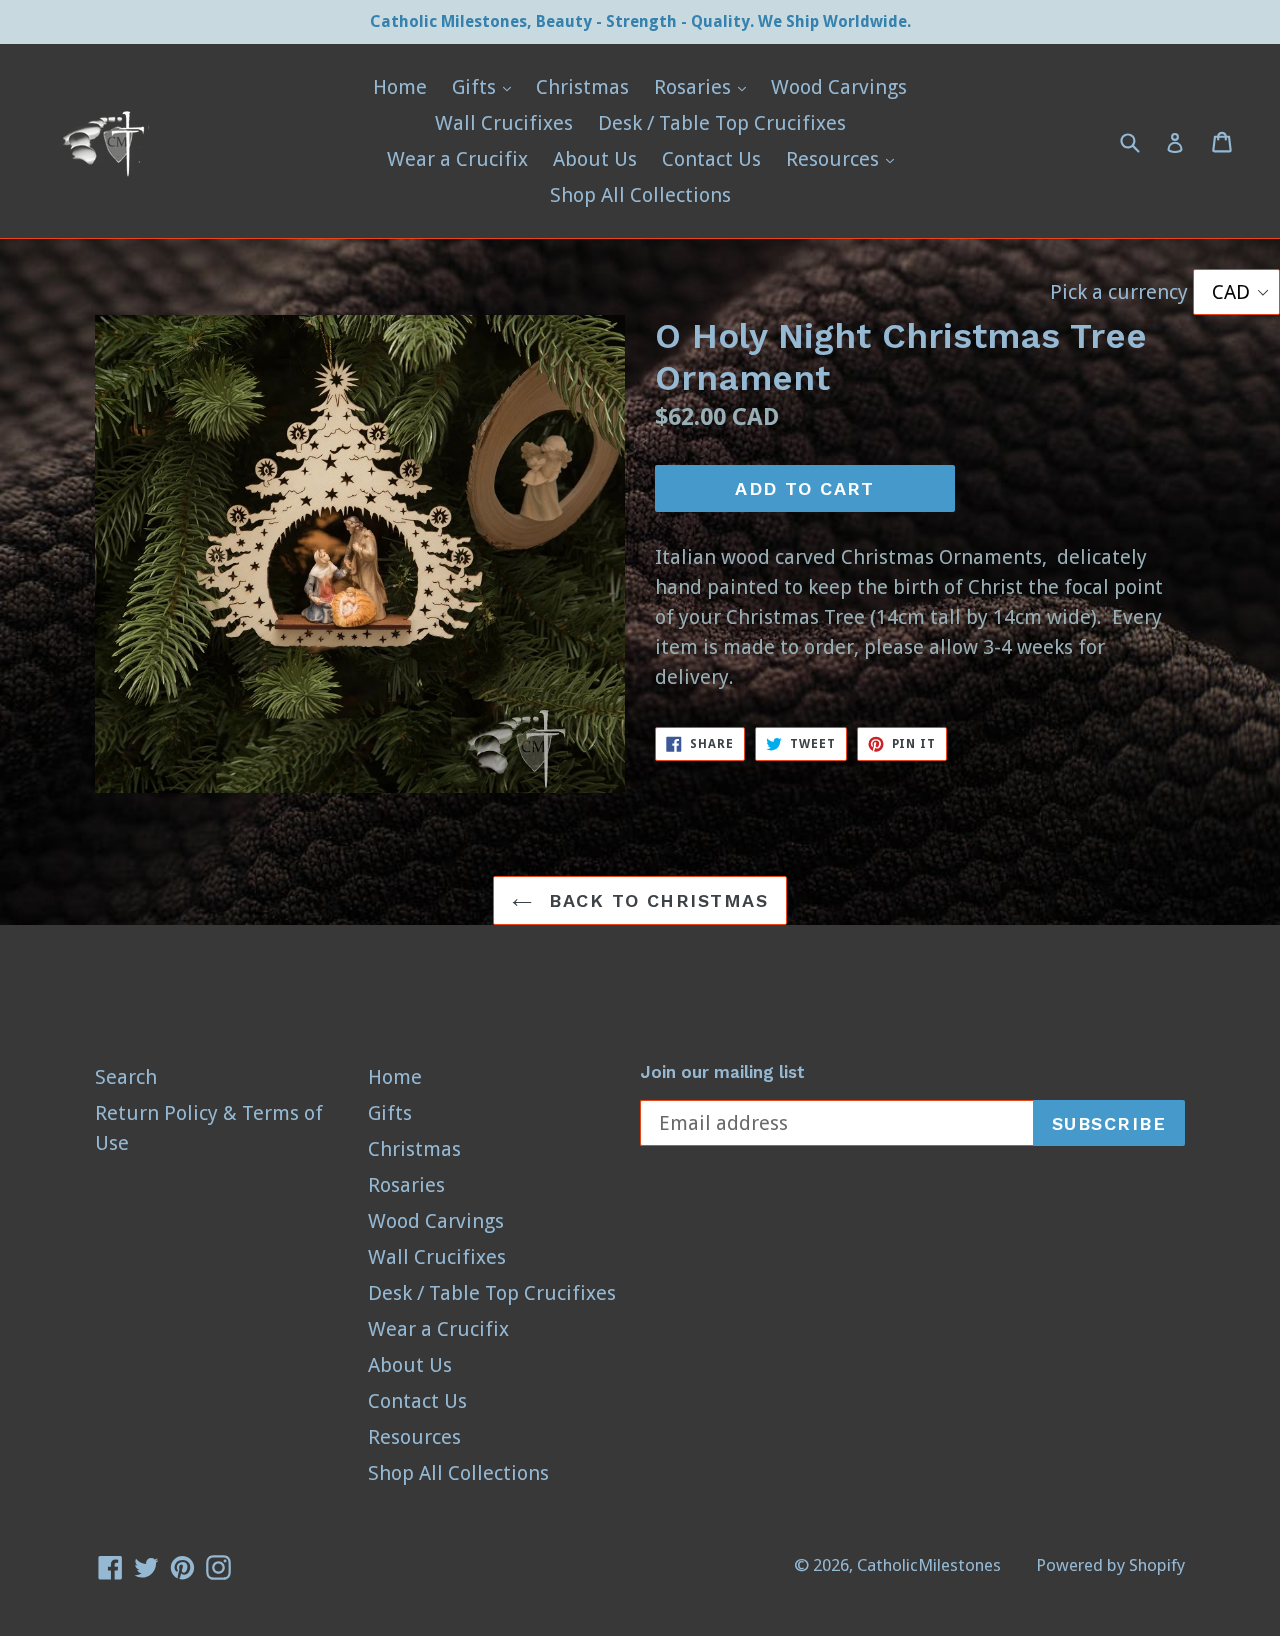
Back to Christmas (655, 900)
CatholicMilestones (929, 1565)
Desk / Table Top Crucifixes (722, 123)
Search (126, 1077)
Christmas (582, 87)
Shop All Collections (640, 195)
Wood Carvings (839, 87)
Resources (845, 158)
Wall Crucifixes (504, 123)
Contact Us (711, 159)
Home (400, 87)
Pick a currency (1121, 292)
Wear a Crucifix (457, 159)
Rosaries (705, 86)
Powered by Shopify (1110, 1565)
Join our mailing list (722, 1072)
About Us (595, 159)
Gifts (486, 86)
